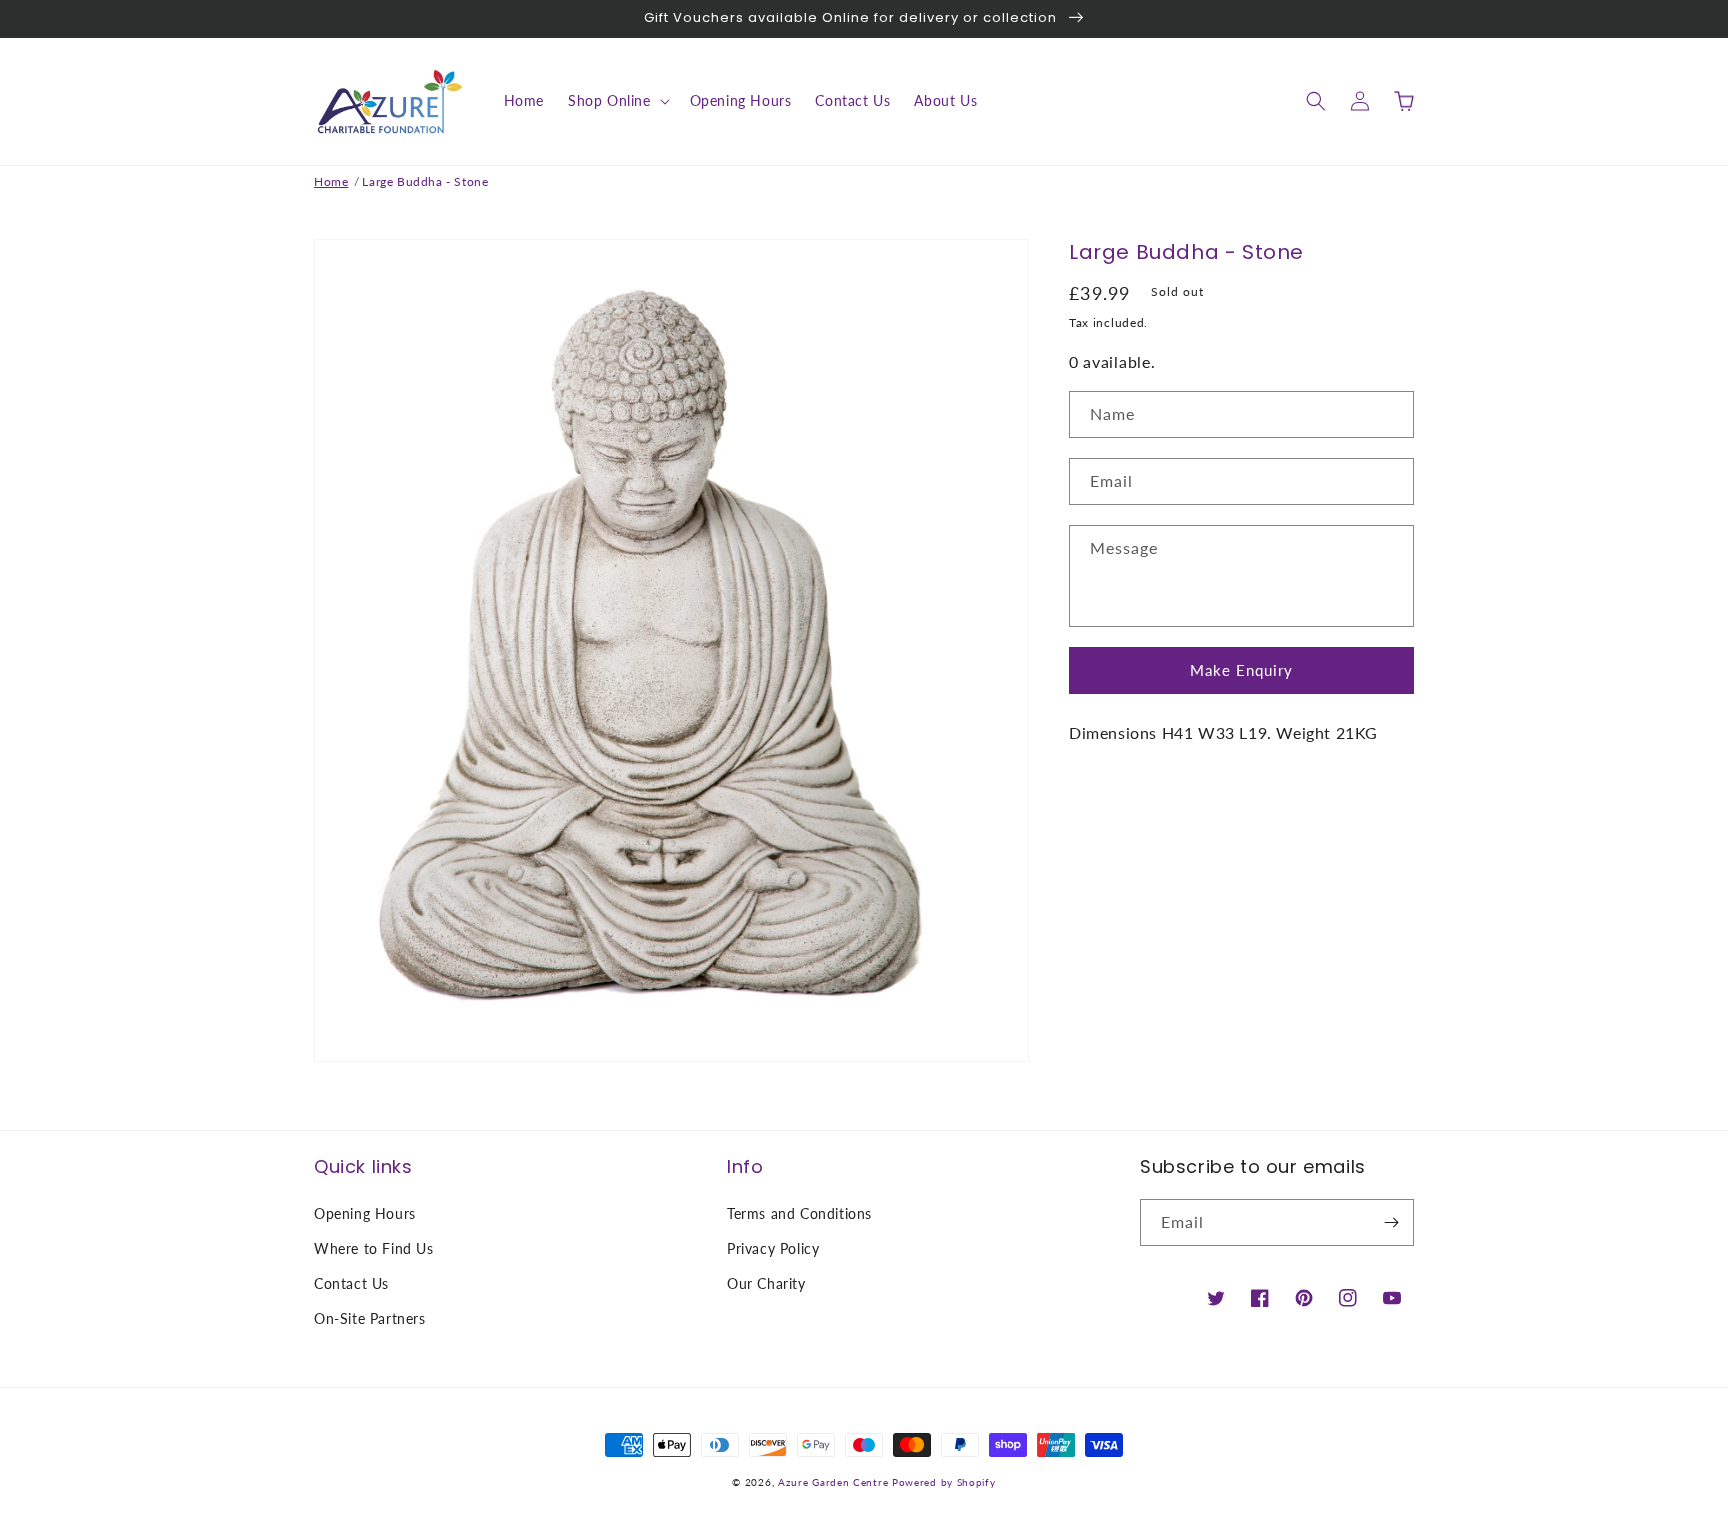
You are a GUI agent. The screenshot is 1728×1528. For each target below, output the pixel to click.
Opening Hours (365, 1213)
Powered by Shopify (944, 1482)
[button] (617, 101)
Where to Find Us (374, 1248)
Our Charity (766, 1283)
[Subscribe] (1391, 1222)
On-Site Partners (370, 1318)
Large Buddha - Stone (425, 181)
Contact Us (351, 1283)
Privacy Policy (773, 1248)
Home (331, 181)
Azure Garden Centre (833, 1482)
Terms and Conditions (799, 1213)
